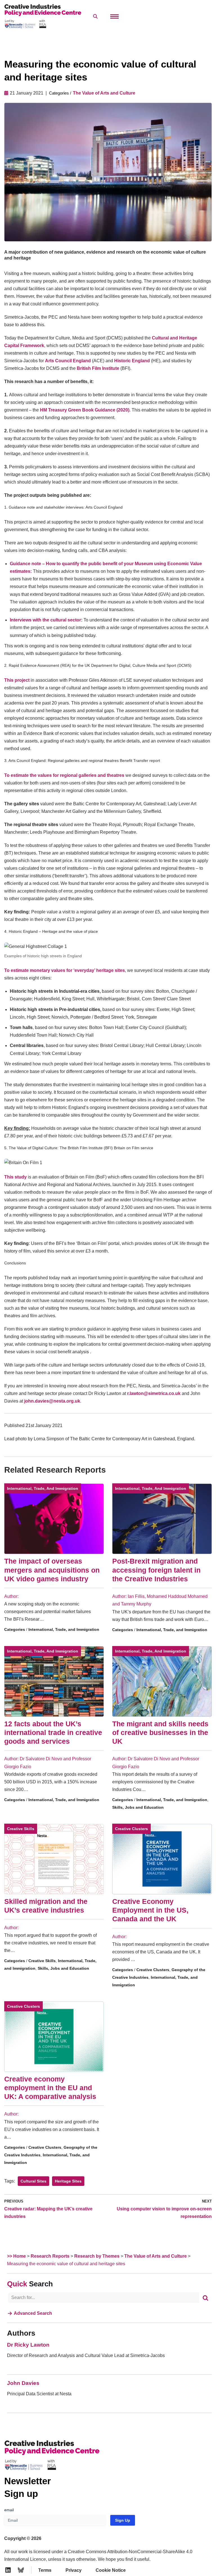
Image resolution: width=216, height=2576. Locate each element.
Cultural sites (33, 2181)
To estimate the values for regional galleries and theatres (64, 775)
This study (15, 1177)
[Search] (205, 2298)
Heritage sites (68, 2181)
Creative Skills (21, 1829)
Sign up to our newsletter (161, 2562)
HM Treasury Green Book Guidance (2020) (85, 410)
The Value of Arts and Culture (104, 93)
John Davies (23, 2383)
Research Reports (50, 2256)
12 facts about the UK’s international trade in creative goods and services (53, 1733)
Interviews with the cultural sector (45, 620)
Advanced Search (33, 2313)
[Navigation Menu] (114, 16)
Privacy (74, 2570)
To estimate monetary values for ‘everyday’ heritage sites (65, 970)
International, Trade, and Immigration (43, 1488)
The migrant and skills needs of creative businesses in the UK (160, 1733)
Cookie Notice (111, 2570)
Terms (45, 2570)
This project (17, 680)
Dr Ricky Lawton (28, 2345)
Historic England (132, 361)
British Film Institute (98, 368)
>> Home (16, 2256)
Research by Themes (97, 2256)
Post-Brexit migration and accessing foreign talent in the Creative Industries (156, 1570)
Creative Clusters (131, 1829)
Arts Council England (68, 361)
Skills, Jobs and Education (138, 1807)
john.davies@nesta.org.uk (52, 1401)
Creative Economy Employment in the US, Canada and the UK (150, 1910)
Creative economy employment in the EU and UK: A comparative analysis (50, 2088)
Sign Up (123, 2520)
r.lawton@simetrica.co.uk (154, 1393)
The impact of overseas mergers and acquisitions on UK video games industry (52, 1570)
